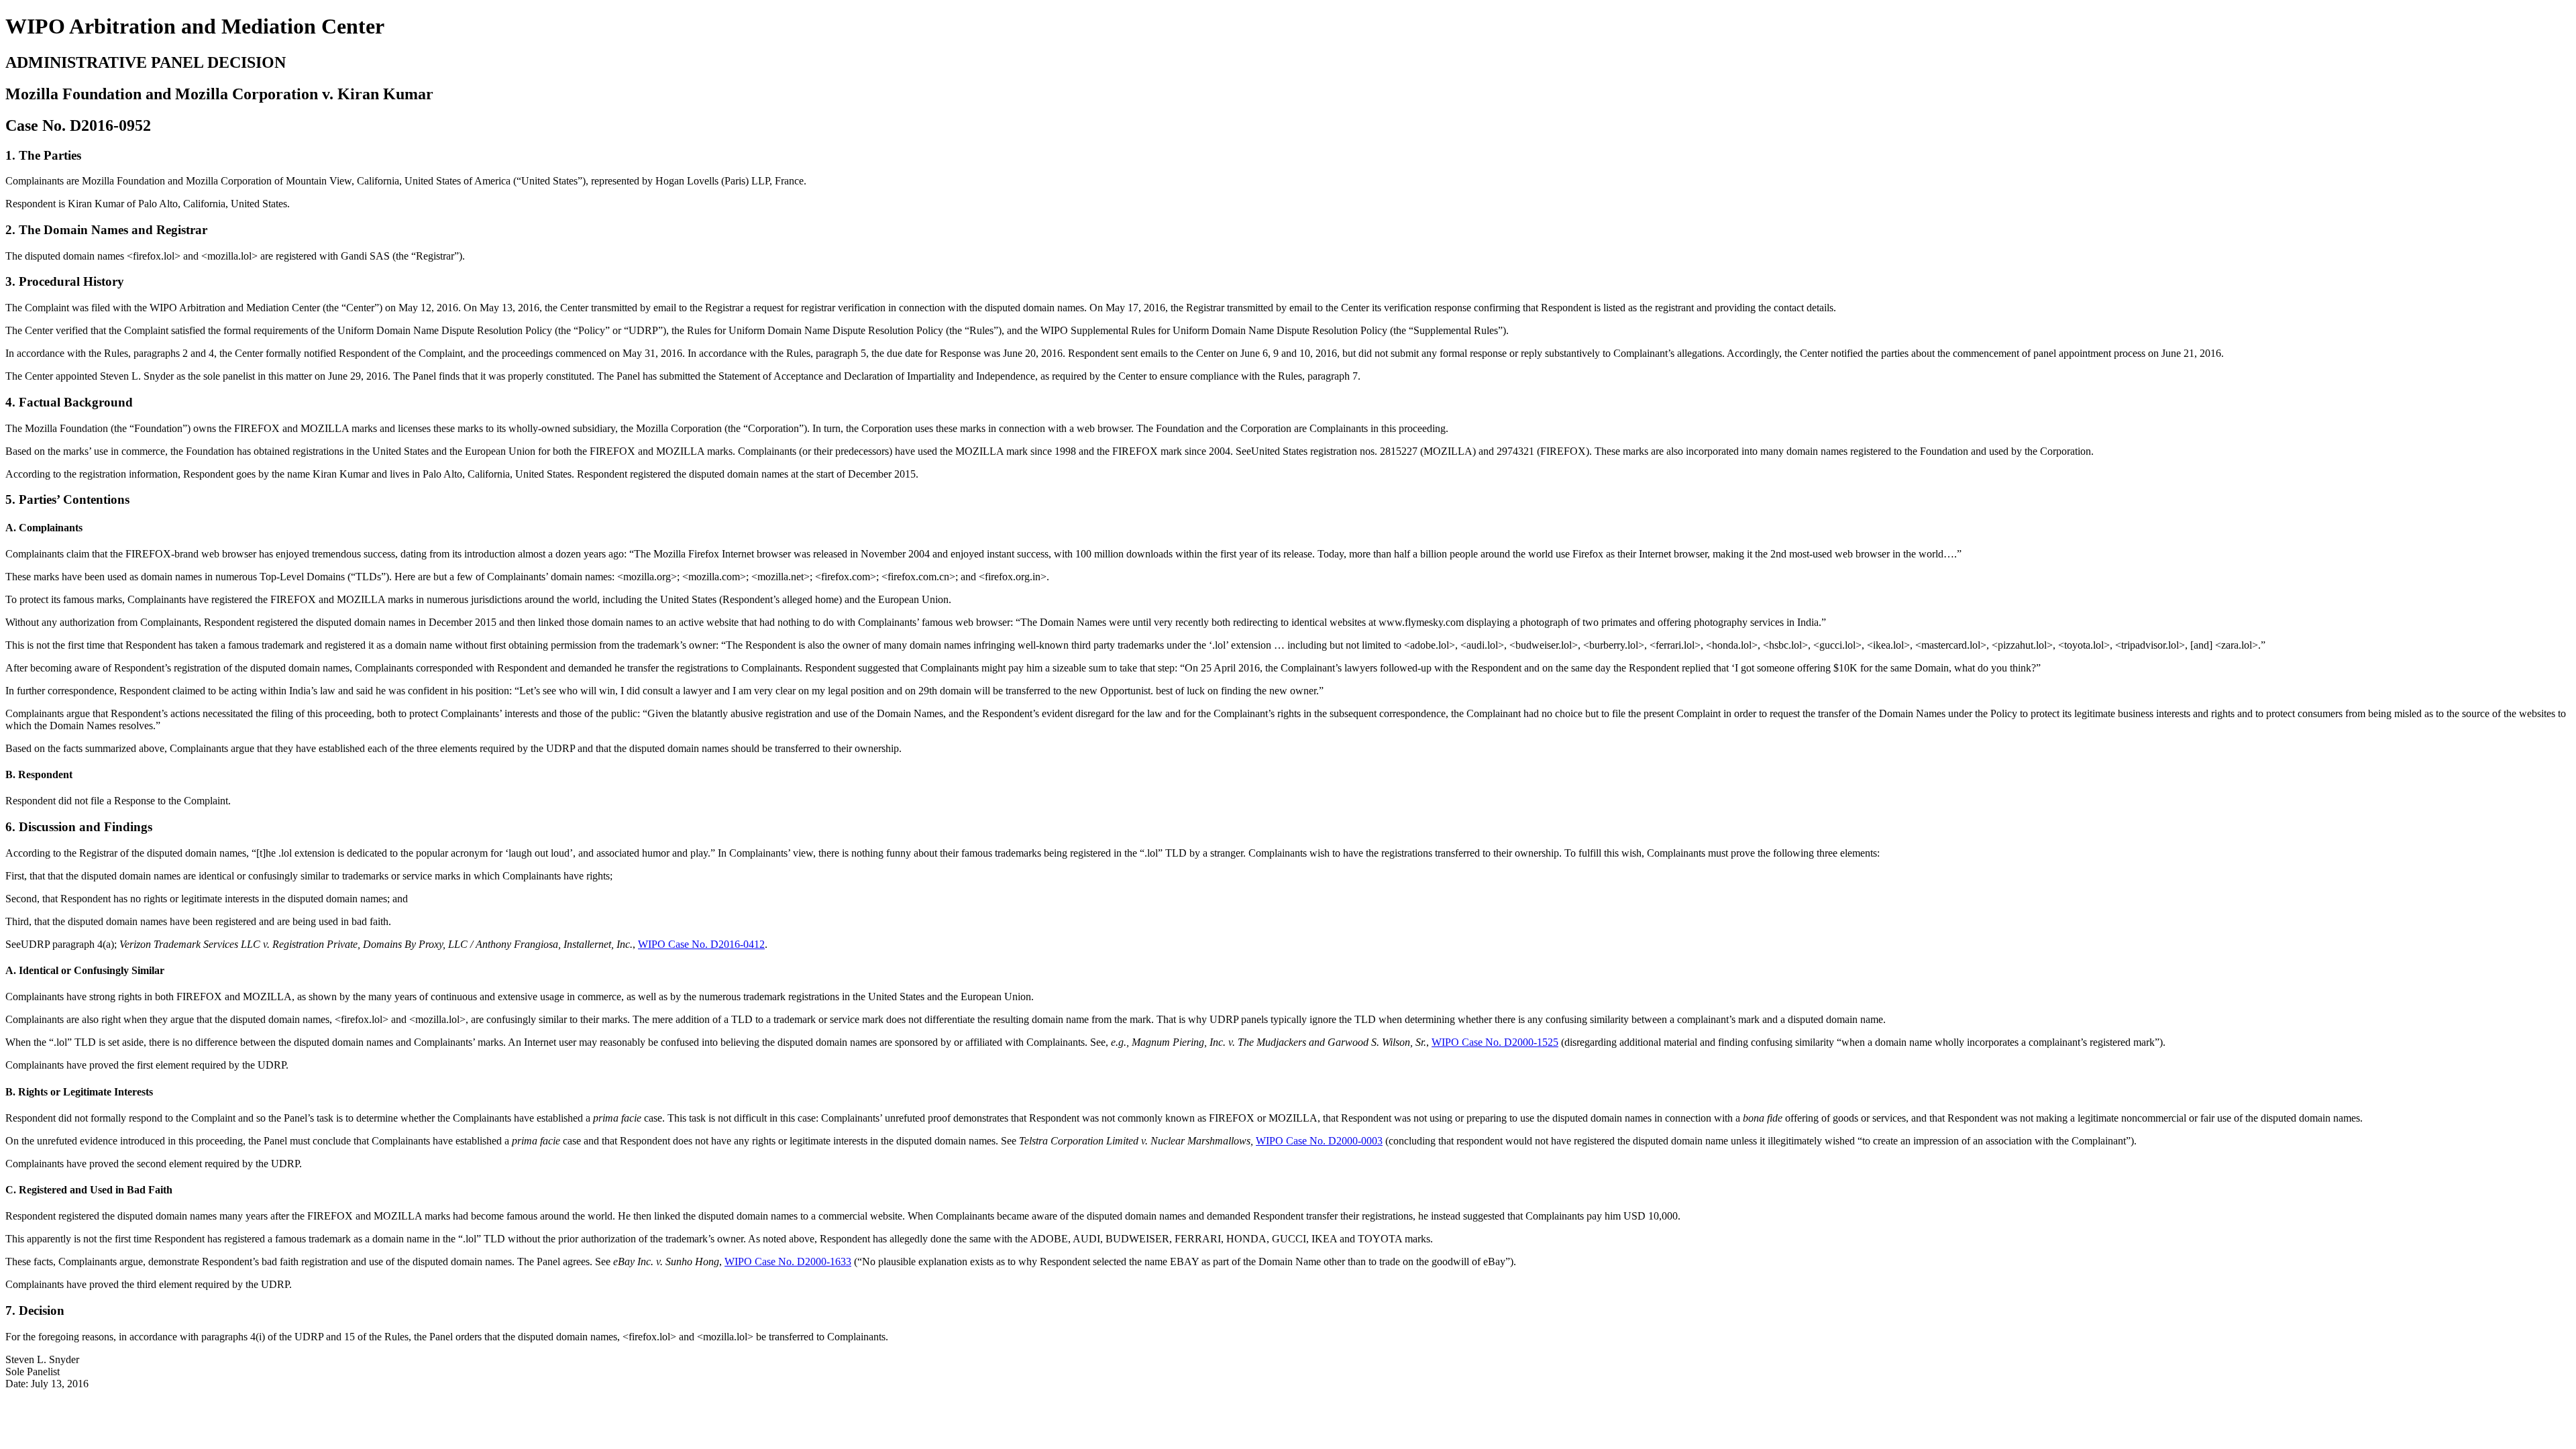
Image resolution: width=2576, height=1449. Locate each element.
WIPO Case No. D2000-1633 (788, 1262)
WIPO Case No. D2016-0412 (701, 944)
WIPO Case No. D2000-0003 (1319, 1141)
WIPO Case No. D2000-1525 (1495, 1042)
